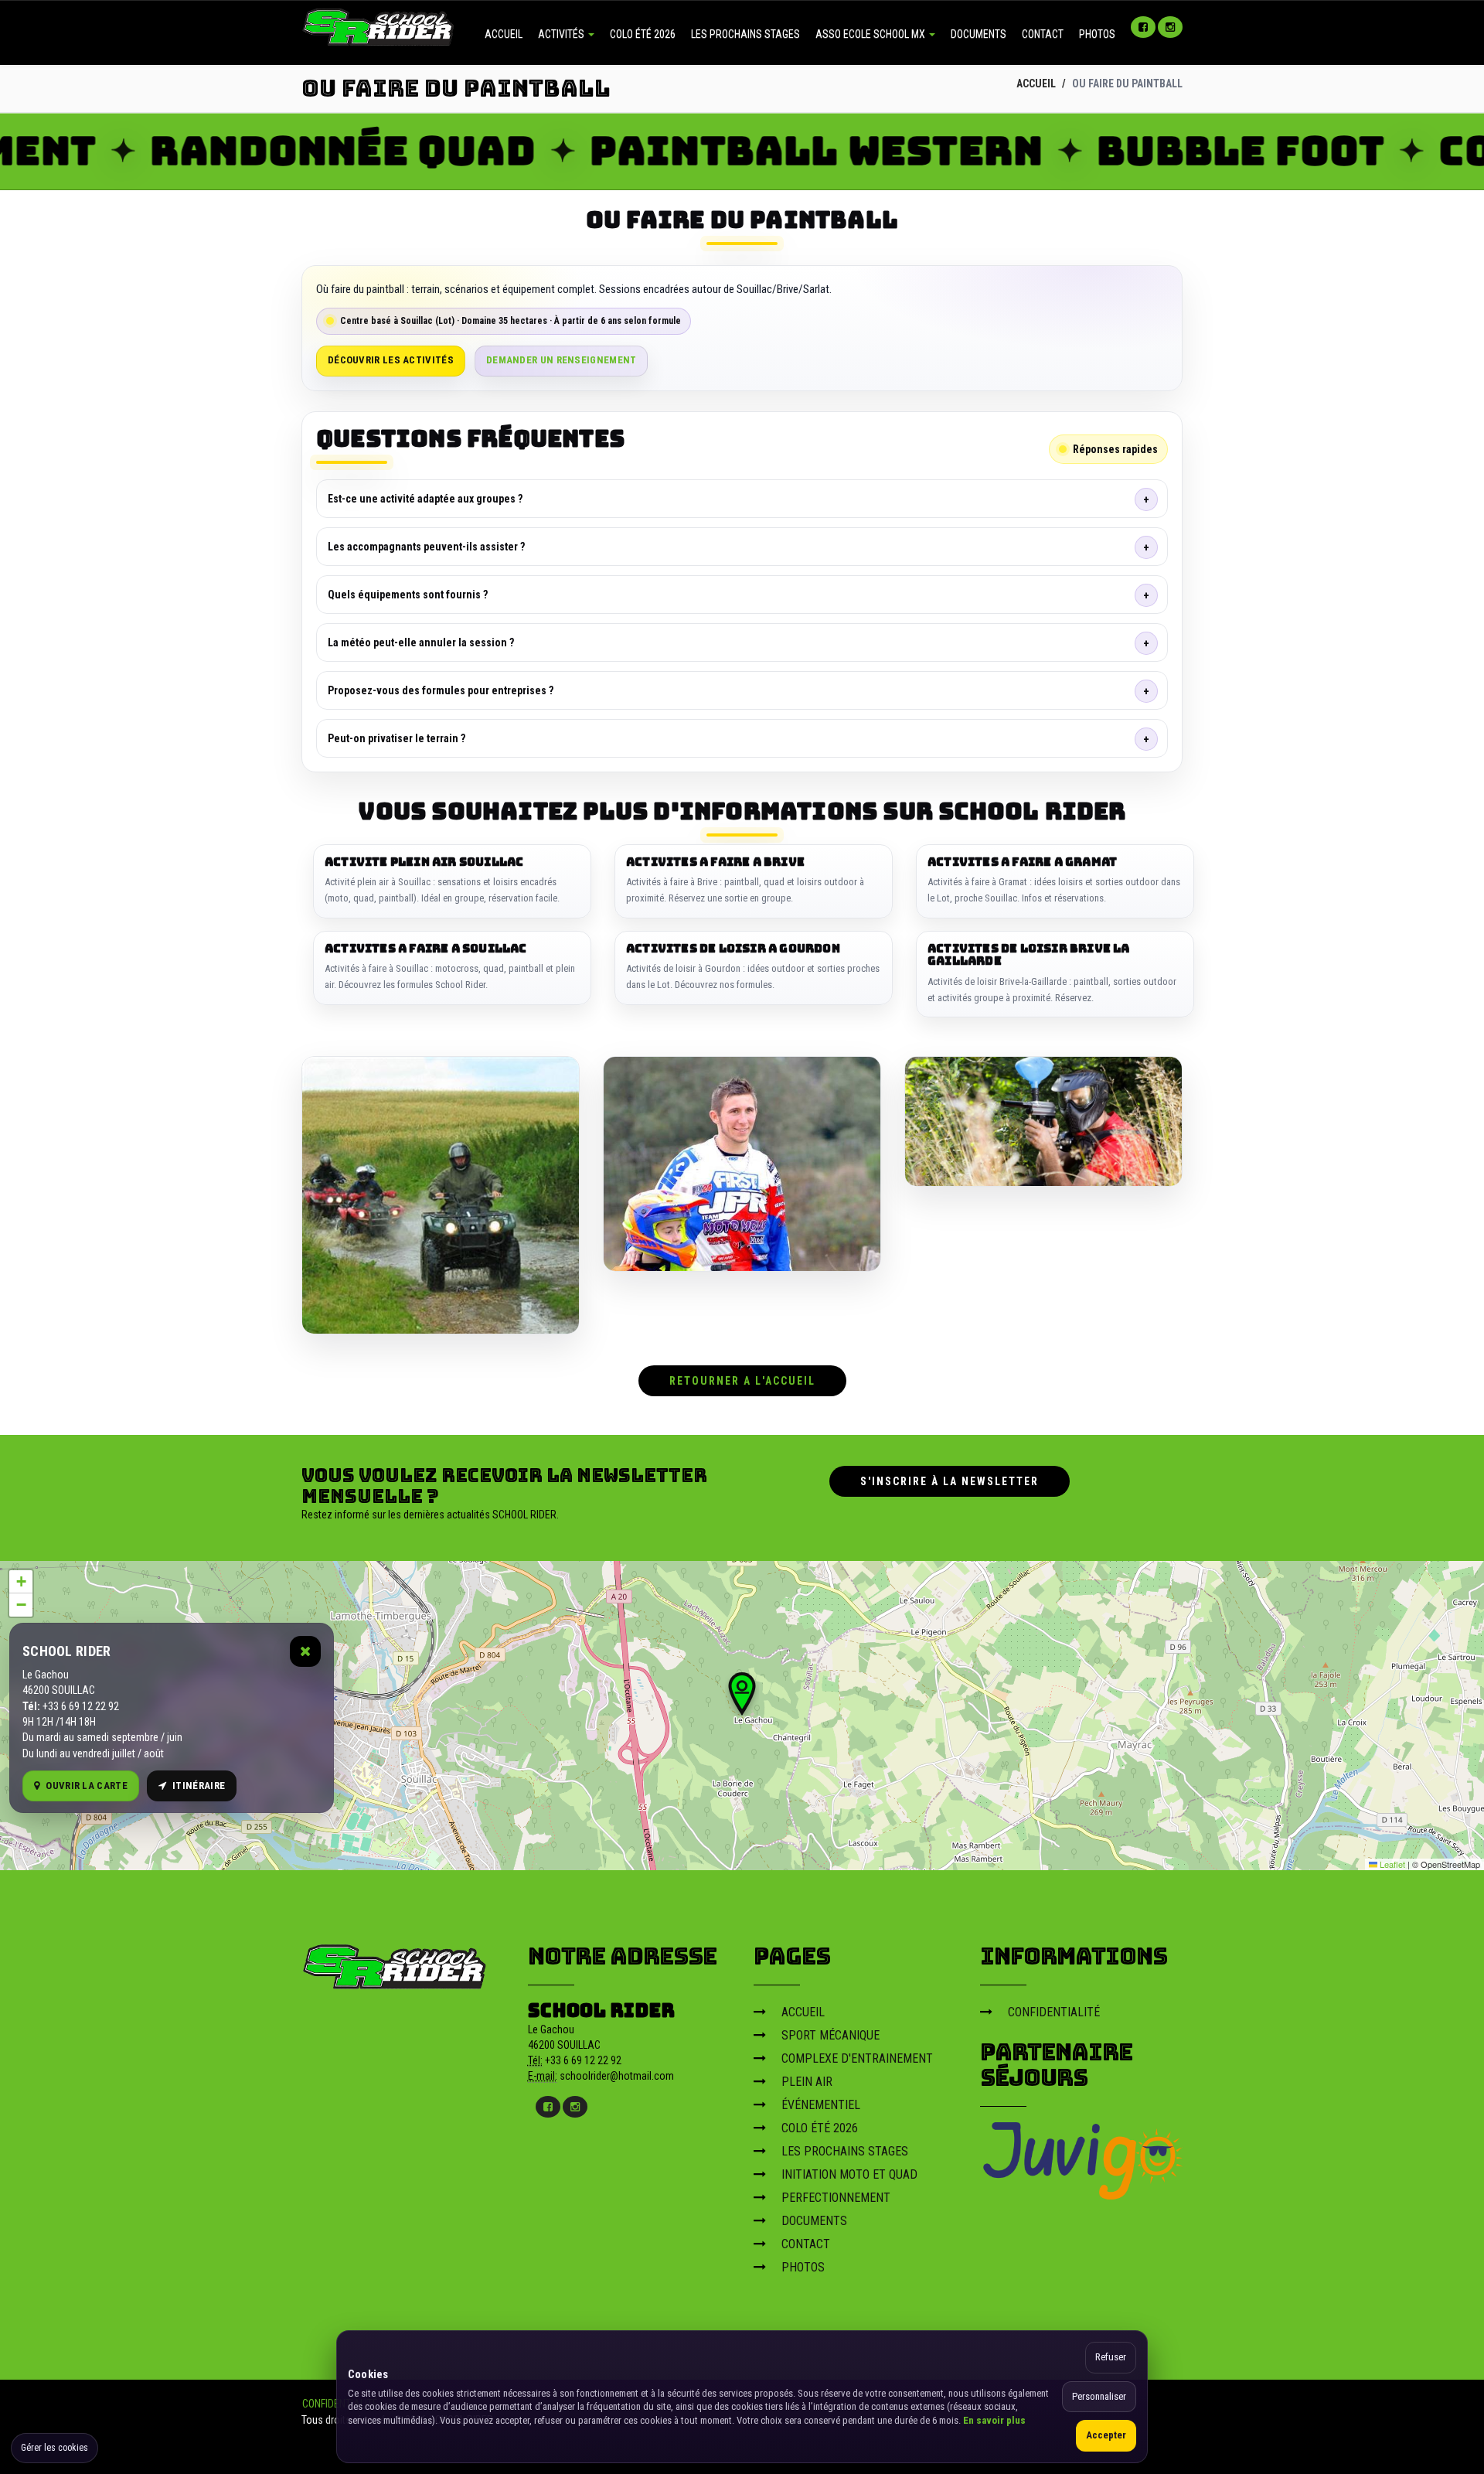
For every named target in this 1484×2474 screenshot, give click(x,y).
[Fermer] (305, 1651)
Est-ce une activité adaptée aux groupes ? (425, 499)
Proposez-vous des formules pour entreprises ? (441, 690)
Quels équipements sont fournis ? (408, 595)
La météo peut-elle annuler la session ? (421, 642)
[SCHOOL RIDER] (395, 1962)
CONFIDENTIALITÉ (1054, 2012)
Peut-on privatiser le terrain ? (397, 738)
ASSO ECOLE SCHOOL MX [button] (871, 34)
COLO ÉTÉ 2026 (643, 34)
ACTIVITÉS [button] (562, 34)
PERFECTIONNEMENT (836, 2198)
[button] (742, 1694)
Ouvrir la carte (87, 1786)
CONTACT (1043, 34)
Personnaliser (1099, 2396)
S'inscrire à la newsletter (950, 1481)
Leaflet (1391, 1864)
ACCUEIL (504, 34)
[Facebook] (1143, 27)
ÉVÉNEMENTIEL (821, 2105)
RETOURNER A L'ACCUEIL (742, 1381)
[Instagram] (1170, 27)
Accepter (1106, 2435)
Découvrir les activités (391, 360)
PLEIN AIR (807, 2082)
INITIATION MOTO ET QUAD (849, 2174)
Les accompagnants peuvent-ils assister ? (426, 547)
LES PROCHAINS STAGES (745, 34)
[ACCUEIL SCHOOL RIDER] (379, 26)
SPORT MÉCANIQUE (830, 2035)
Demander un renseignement (562, 360)
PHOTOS (1097, 34)
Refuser (1111, 2357)
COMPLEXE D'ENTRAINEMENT (857, 2058)
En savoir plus (994, 2420)
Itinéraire (199, 1786)
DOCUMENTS (979, 34)
